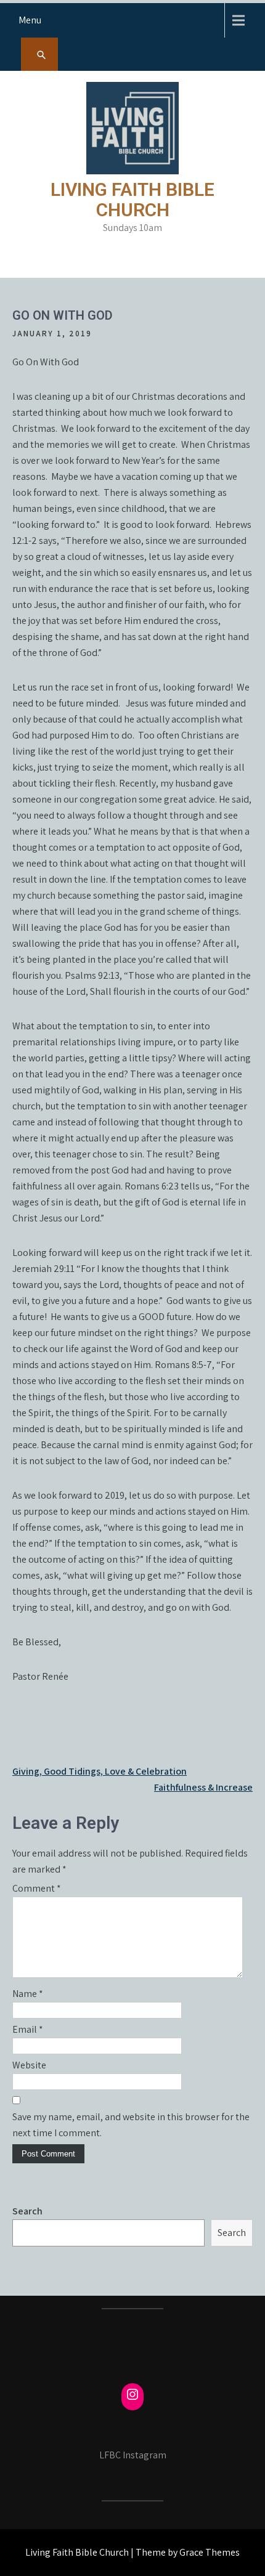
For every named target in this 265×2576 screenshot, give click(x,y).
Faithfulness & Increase (203, 1787)
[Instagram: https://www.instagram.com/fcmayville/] (132, 2394)
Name (28, 1994)
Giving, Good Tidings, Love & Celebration (100, 1771)
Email (28, 2029)
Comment (37, 1888)
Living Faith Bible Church (132, 200)
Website (29, 2065)
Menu (30, 20)
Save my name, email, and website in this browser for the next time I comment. (131, 2125)
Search (27, 2211)
